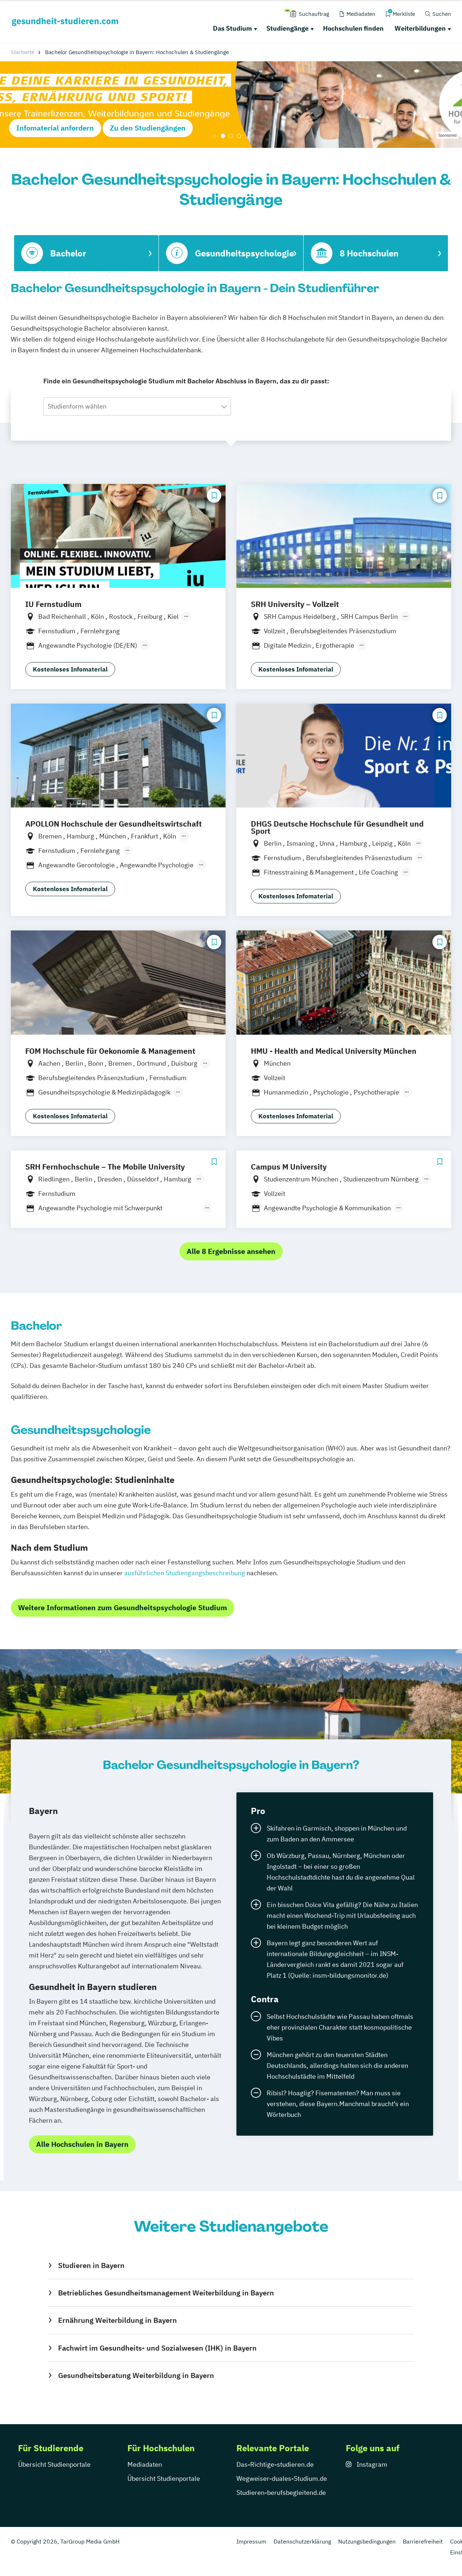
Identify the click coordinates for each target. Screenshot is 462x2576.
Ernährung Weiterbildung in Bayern (117, 2320)
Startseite (23, 52)
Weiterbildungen (420, 28)
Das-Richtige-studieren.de (275, 2464)
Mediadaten (145, 2464)
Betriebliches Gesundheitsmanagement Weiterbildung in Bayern (166, 2293)
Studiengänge (287, 28)
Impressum (251, 2541)
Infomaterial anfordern (55, 128)
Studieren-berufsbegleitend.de (281, 2493)
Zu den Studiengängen (148, 128)
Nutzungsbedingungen (367, 2541)
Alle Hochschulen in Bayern (82, 2144)
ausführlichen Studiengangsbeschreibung (185, 1573)
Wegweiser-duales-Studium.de (282, 2478)
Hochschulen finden (353, 28)
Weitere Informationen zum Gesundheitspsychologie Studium (123, 1608)
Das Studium (232, 28)
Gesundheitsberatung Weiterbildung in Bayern (136, 2375)
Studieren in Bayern (91, 2265)
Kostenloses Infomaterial (70, 669)
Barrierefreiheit (423, 2541)
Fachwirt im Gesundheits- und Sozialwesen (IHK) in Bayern (157, 2348)
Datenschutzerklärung (302, 2541)
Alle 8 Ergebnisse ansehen (231, 1251)
